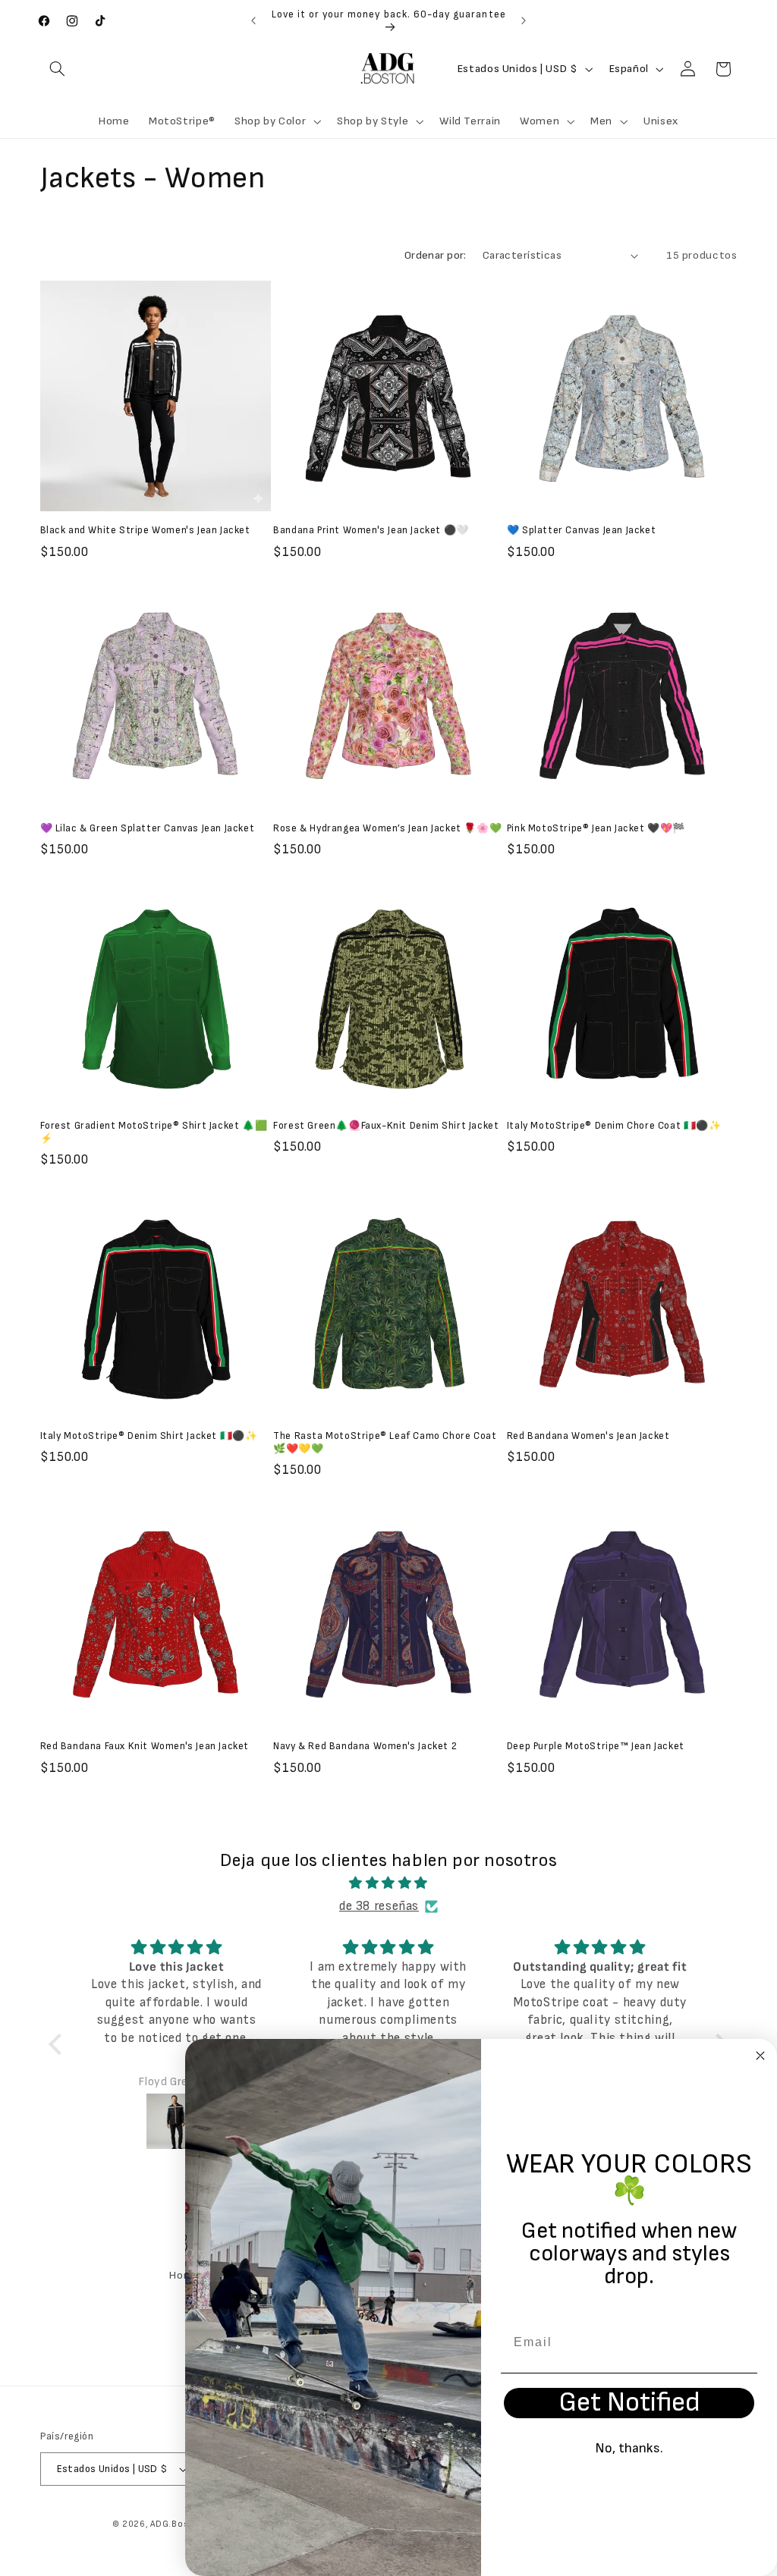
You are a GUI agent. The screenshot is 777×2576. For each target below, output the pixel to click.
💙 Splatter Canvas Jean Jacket (581, 530)
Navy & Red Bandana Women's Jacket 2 (365, 1746)
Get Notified (629, 2403)
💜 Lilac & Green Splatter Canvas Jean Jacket (148, 828)
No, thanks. (629, 2448)
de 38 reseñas (379, 1906)
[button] (58, 69)
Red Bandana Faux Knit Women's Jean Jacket (145, 1746)
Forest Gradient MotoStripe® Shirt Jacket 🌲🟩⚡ (154, 1132)
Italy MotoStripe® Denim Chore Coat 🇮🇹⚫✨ (614, 1126)
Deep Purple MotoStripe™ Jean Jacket (596, 1746)
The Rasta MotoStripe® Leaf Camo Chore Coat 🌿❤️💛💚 (385, 1442)
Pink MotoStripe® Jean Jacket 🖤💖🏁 (596, 828)
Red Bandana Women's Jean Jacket (588, 1436)
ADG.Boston (177, 2524)
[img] (388, 1884)
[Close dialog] (760, 2056)
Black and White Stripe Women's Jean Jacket (145, 530)
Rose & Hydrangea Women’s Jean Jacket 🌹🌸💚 (387, 828)
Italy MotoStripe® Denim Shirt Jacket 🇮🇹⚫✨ (149, 1436)
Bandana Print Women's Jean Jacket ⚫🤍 (371, 530)
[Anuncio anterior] (253, 20)
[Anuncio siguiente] (524, 20)
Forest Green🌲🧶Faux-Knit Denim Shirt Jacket (386, 1126)
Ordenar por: (436, 255)
